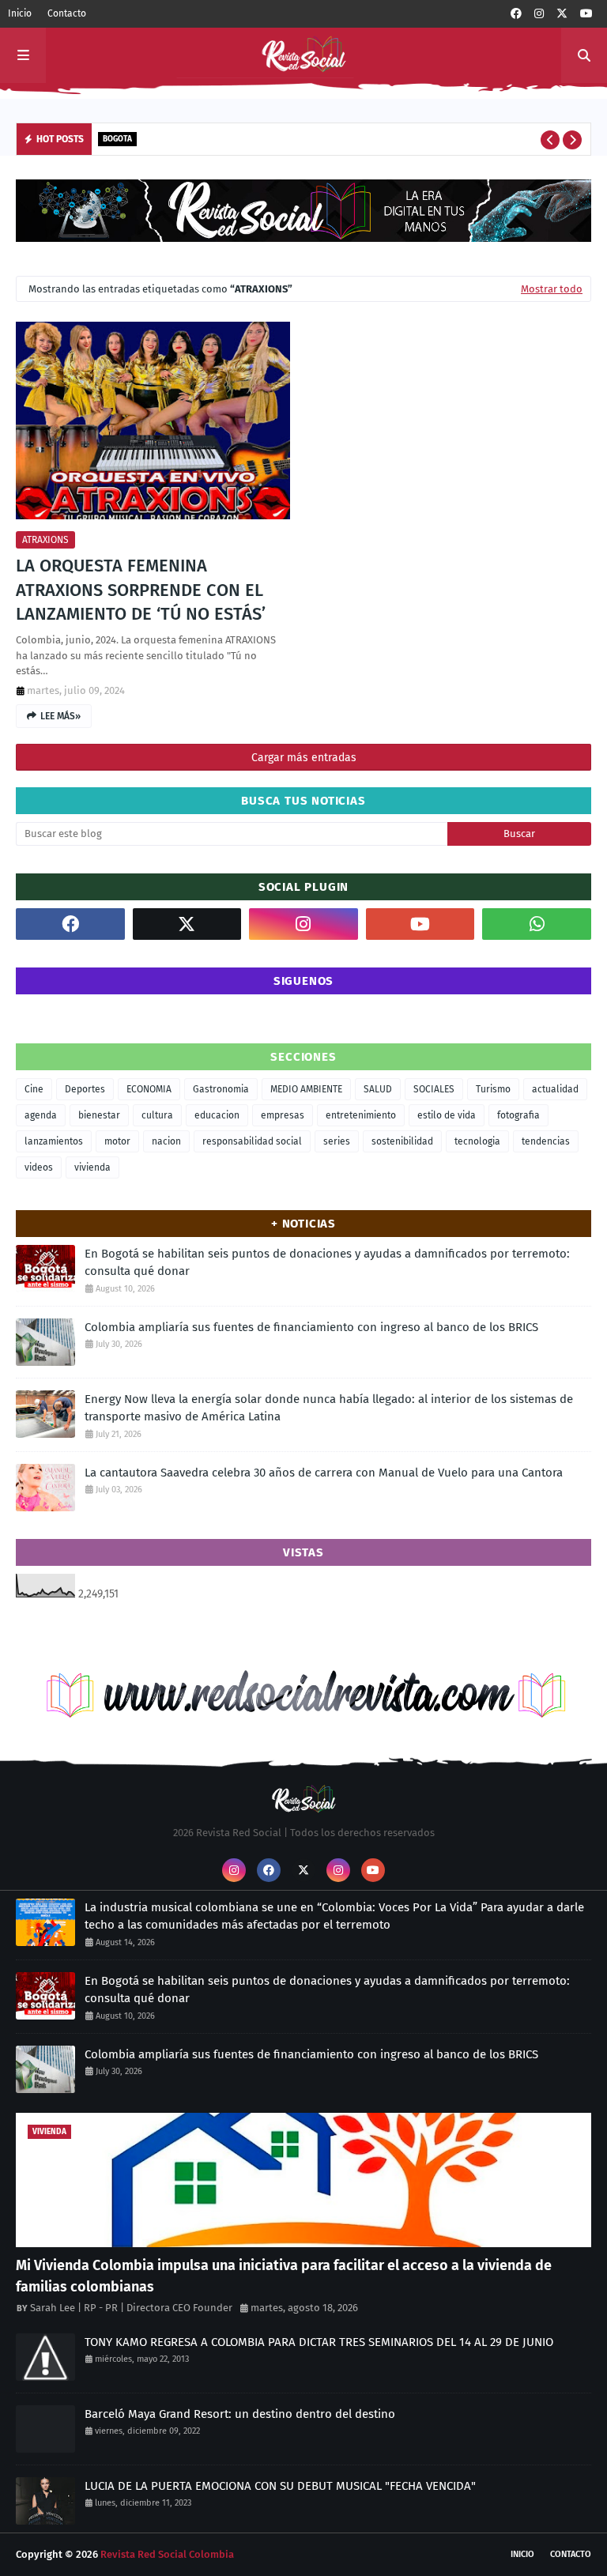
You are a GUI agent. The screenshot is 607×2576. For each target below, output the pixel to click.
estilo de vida (447, 1115)
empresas (283, 1115)
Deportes (85, 1089)
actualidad (555, 1089)
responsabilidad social (252, 1141)
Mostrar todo (552, 289)
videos (39, 1167)
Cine (34, 1089)
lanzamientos (54, 1141)
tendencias (546, 1141)
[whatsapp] (537, 924)
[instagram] (539, 14)
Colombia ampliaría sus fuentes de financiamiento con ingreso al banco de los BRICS (311, 1327)
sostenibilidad (402, 1141)
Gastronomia (221, 1089)
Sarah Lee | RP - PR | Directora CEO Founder (131, 2308)
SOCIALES (434, 1089)
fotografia (518, 1115)
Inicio (20, 13)
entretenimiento (361, 1115)
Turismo (493, 1089)
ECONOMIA (149, 1089)
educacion (217, 1115)
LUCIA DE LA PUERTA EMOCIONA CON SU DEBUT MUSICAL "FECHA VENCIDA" (280, 2486)
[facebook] (516, 14)
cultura (157, 1115)
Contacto (67, 13)
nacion (166, 1141)
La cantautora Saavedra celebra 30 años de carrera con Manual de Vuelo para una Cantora (324, 1473)
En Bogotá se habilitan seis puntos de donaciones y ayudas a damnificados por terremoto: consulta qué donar (327, 1263)
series (337, 1141)
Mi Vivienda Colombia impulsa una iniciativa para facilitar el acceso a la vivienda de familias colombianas (284, 2276)
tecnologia (477, 1141)
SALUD (378, 1089)
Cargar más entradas (304, 758)
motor (117, 1141)
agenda (41, 1115)
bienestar (99, 1115)
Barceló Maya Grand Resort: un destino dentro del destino (240, 2414)
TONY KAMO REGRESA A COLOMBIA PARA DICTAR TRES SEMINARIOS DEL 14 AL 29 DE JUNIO (319, 2342)
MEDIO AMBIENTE (306, 1089)
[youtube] (586, 14)
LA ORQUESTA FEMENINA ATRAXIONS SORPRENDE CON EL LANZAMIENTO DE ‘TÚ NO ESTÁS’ (141, 590)
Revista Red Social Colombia (167, 2554)
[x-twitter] (562, 14)
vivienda (92, 1167)
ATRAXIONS (45, 540)
